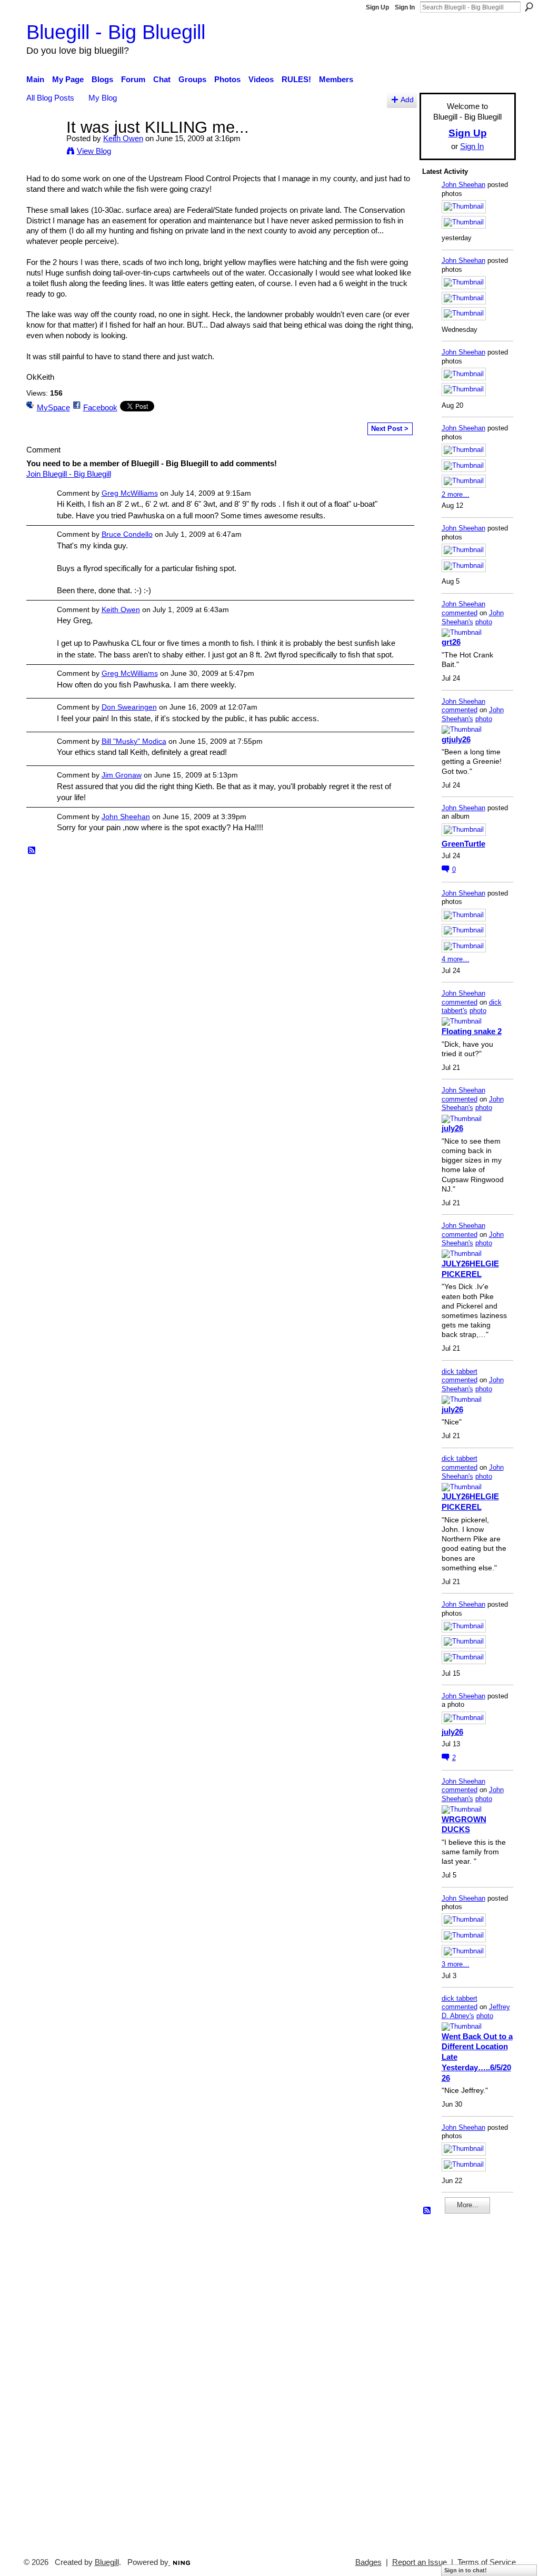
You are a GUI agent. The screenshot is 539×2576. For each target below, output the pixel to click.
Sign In (405, 7)
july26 (452, 1128)
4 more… (456, 959)
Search (529, 7)
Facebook (100, 407)
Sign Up (377, 7)
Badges (368, 2562)
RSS (32, 851)
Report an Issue (420, 2562)
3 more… (456, 1964)
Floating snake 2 (472, 1031)
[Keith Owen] (43, 147)
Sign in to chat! (466, 2570)
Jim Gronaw (122, 775)
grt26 (451, 642)
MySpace (53, 407)
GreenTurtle (463, 844)
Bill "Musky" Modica (134, 741)
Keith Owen (123, 138)
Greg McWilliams (130, 493)
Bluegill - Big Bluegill (116, 32)
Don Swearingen (129, 707)
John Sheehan (126, 817)
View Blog (94, 151)
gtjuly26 (456, 739)
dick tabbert (460, 1371)
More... (468, 2205)
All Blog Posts (50, 98)
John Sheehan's (473, 617)
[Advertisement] (454, 2381)
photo (484, 622)
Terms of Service (487, 2562)
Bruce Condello (127, 534)
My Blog (103, 98)
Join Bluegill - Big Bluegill (69, 474)
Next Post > (390, 429)
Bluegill (107, 2562)
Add (407, 100)
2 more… (456, 494)
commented (460, 613)
